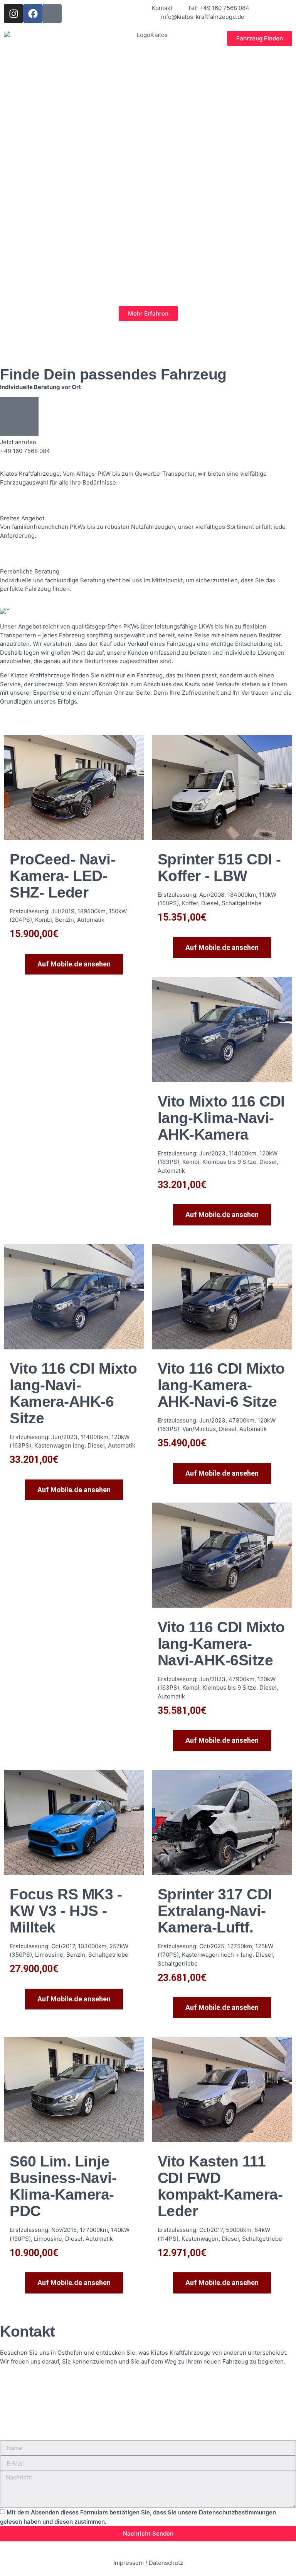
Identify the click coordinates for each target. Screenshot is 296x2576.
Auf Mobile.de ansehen (74, 964)
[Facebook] (33, 13)
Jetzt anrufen (18, 442)
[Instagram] (13, 13)
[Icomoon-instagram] (52, 13)
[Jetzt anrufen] (19, 416)
